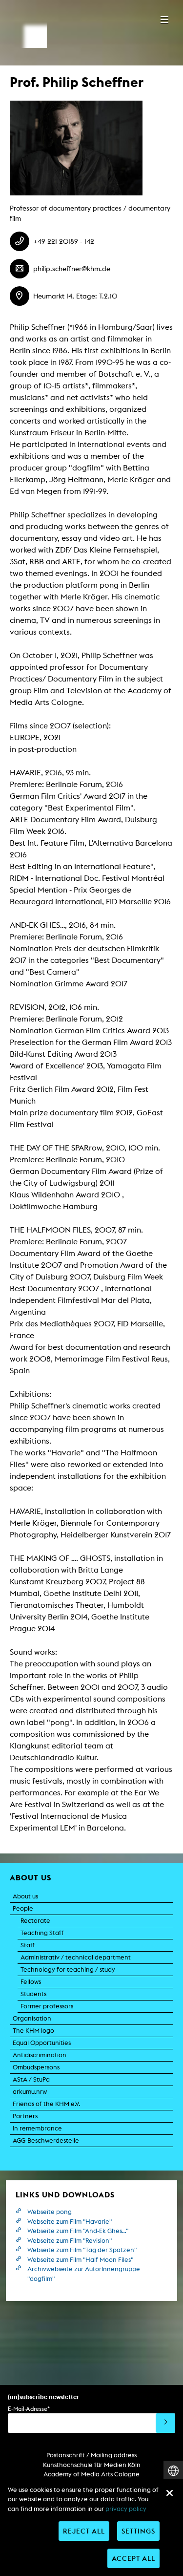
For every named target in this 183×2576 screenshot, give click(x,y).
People (23, 1908)
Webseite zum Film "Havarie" (70, 2222)
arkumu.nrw (30, 2092)
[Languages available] (173, 2471)
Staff (28, 1945)
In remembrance (37, 2128)
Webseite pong (50, 2212)
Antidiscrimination (40, 2055)
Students (33, 1994)
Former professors (47, 2006)
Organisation (32, 2018)
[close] (169, 2493)
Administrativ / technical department (76, 1957)
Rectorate (35, 1921)
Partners (25, 2116)
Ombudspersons (36, 2067)
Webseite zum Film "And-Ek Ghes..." (78, 2231)
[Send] (165, 2423)
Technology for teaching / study (68, 1969)
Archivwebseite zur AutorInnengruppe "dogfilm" (84, 2274)
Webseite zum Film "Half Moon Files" (80, 2260)
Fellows (31, 1982)
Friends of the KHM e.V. (46, 2104)
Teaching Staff (42, 1933)
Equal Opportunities (42, 2043)
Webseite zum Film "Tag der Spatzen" (82, 2250)
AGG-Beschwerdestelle (46, 2140)
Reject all (84, 2531)
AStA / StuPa (31, 2079)
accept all (133, 2558)
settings (138, 2531)
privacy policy (126, 2509)
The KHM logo (33, 2031)
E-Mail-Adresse (29, 2409)
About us (25, 1896)
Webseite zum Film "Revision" (70, 2241)
